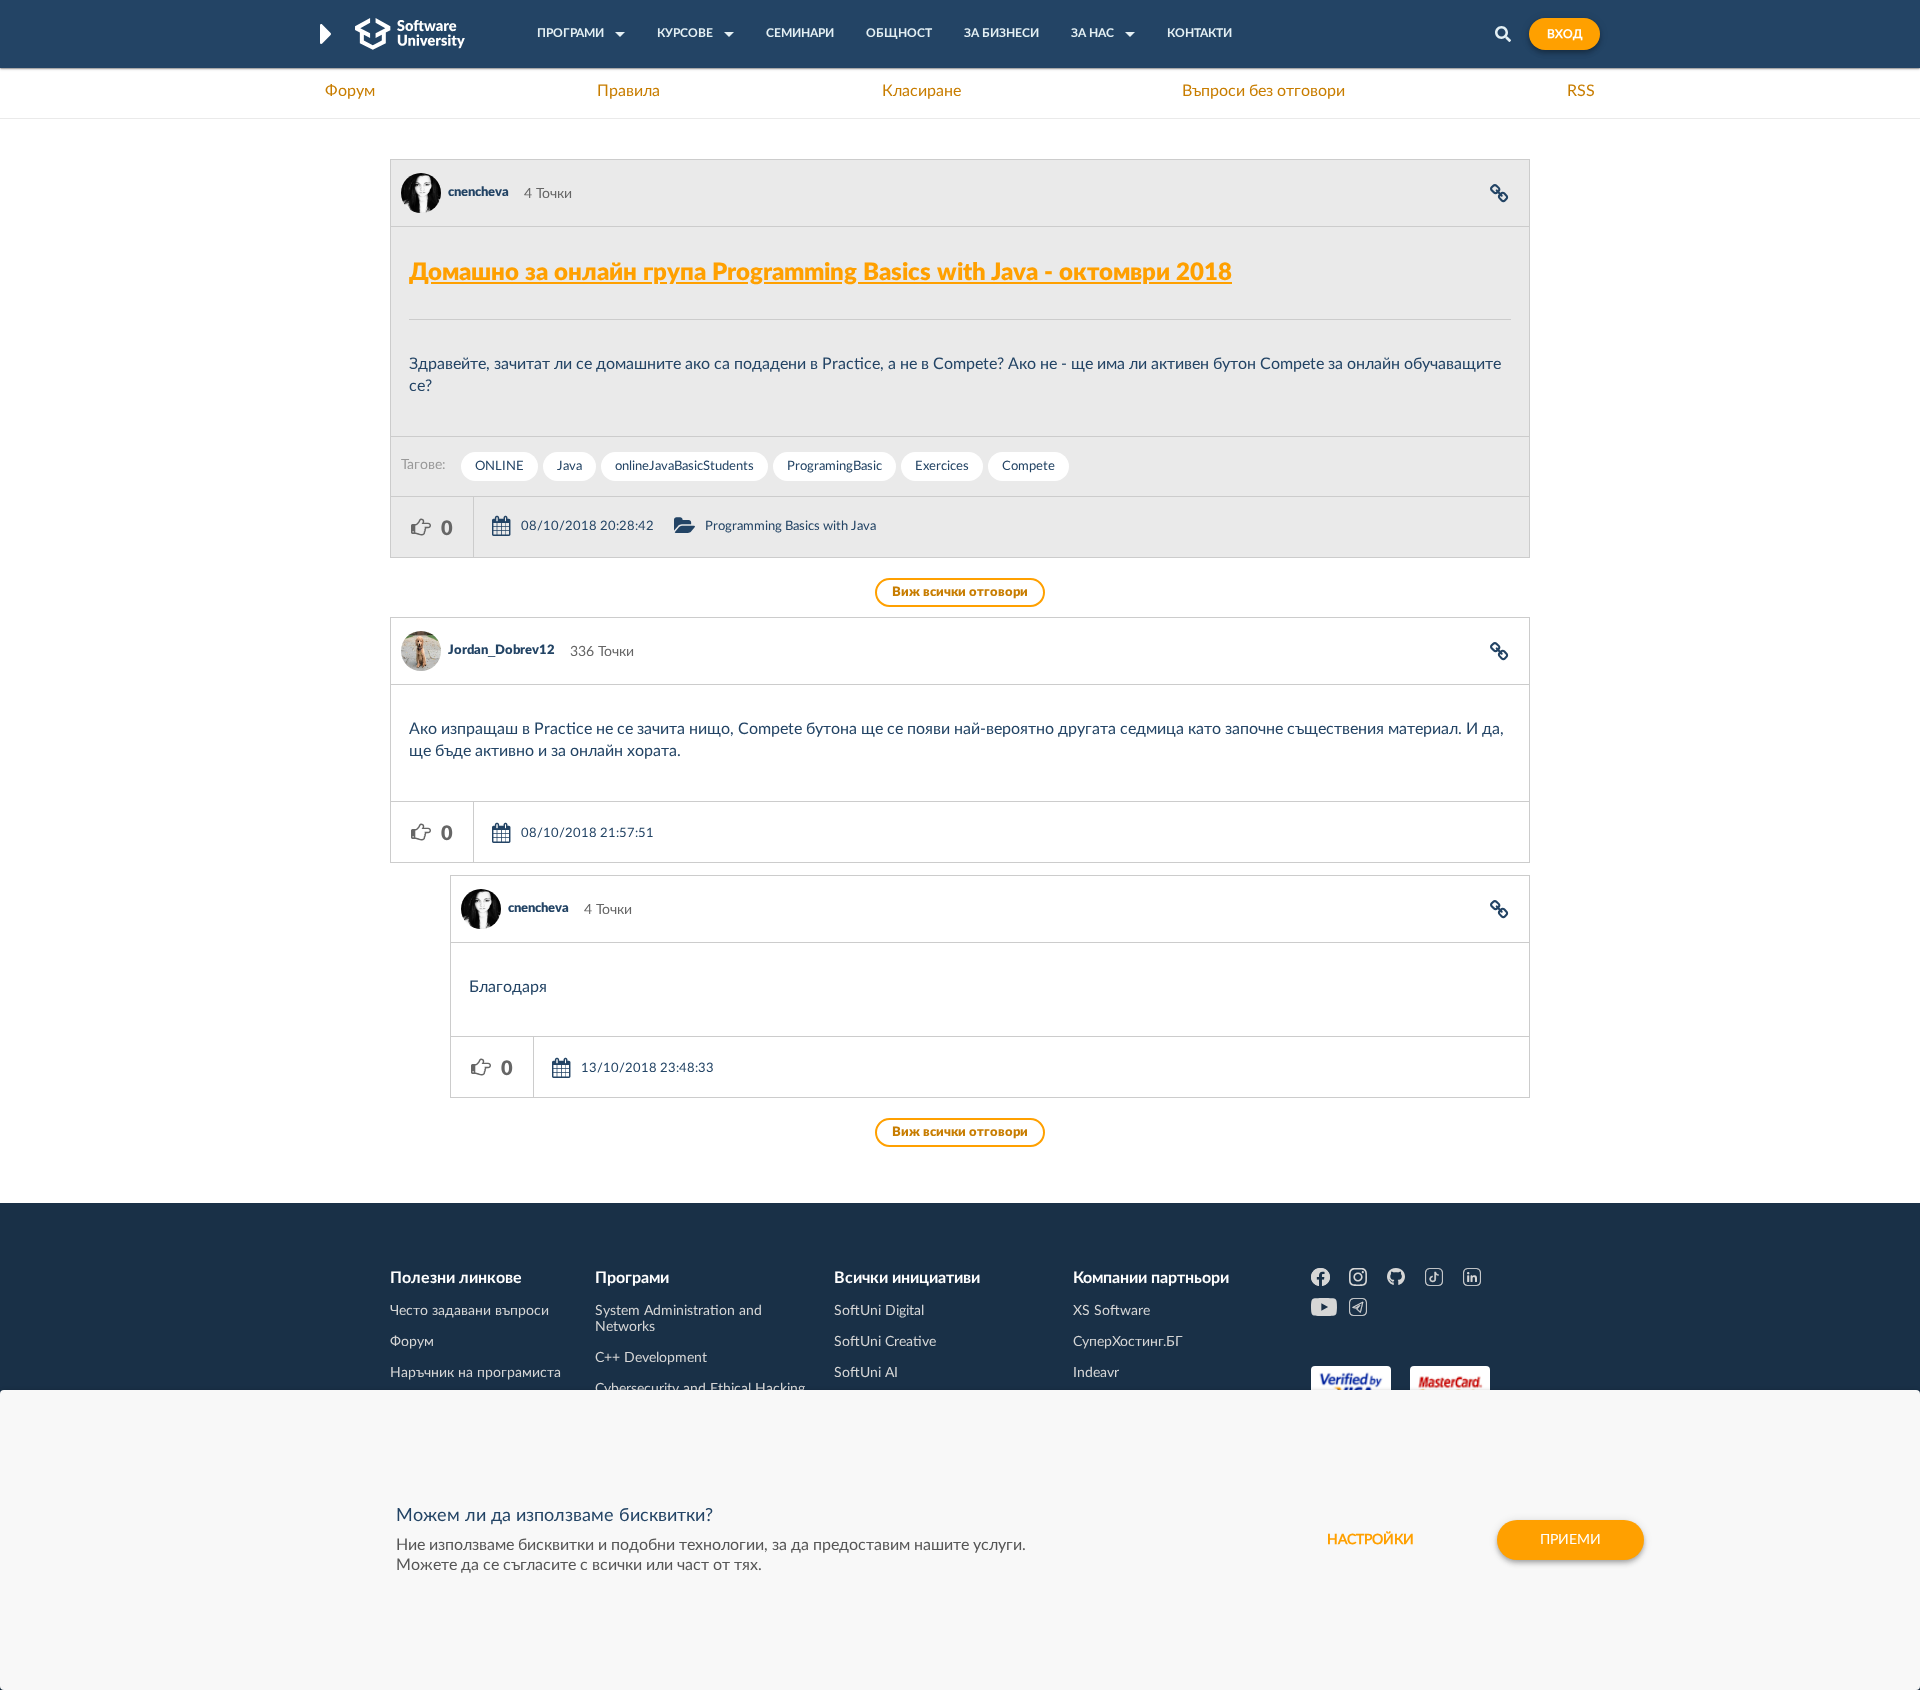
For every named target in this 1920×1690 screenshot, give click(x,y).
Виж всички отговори (960, 592)
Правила (628, 91)
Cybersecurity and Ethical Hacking (700, 1389)
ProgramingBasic (834, 466)
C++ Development (651, 1358)
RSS (1581, 91)
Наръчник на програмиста (475, 1373)
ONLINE (499, 466)
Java (569, 466)
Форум (350, 91)
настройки (1370, 1540)
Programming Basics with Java (790, 526)
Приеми (1570, 1540)
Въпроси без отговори (1263, 91)
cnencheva (478, 192)
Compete (1028, 466)
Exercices (942, 466)
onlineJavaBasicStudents (684, 466)
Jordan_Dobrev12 (501, 650)
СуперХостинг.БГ (1128, 1342)
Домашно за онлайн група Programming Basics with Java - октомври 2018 (820, 273)
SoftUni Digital (879, 1311)
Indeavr (1096, 1373)
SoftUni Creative (885, 1342)
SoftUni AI (866, 1373)
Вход (1564, 34)
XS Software (1111, 1311)
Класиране (921, 91)
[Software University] (410, 34)
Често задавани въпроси (469, 1311)
